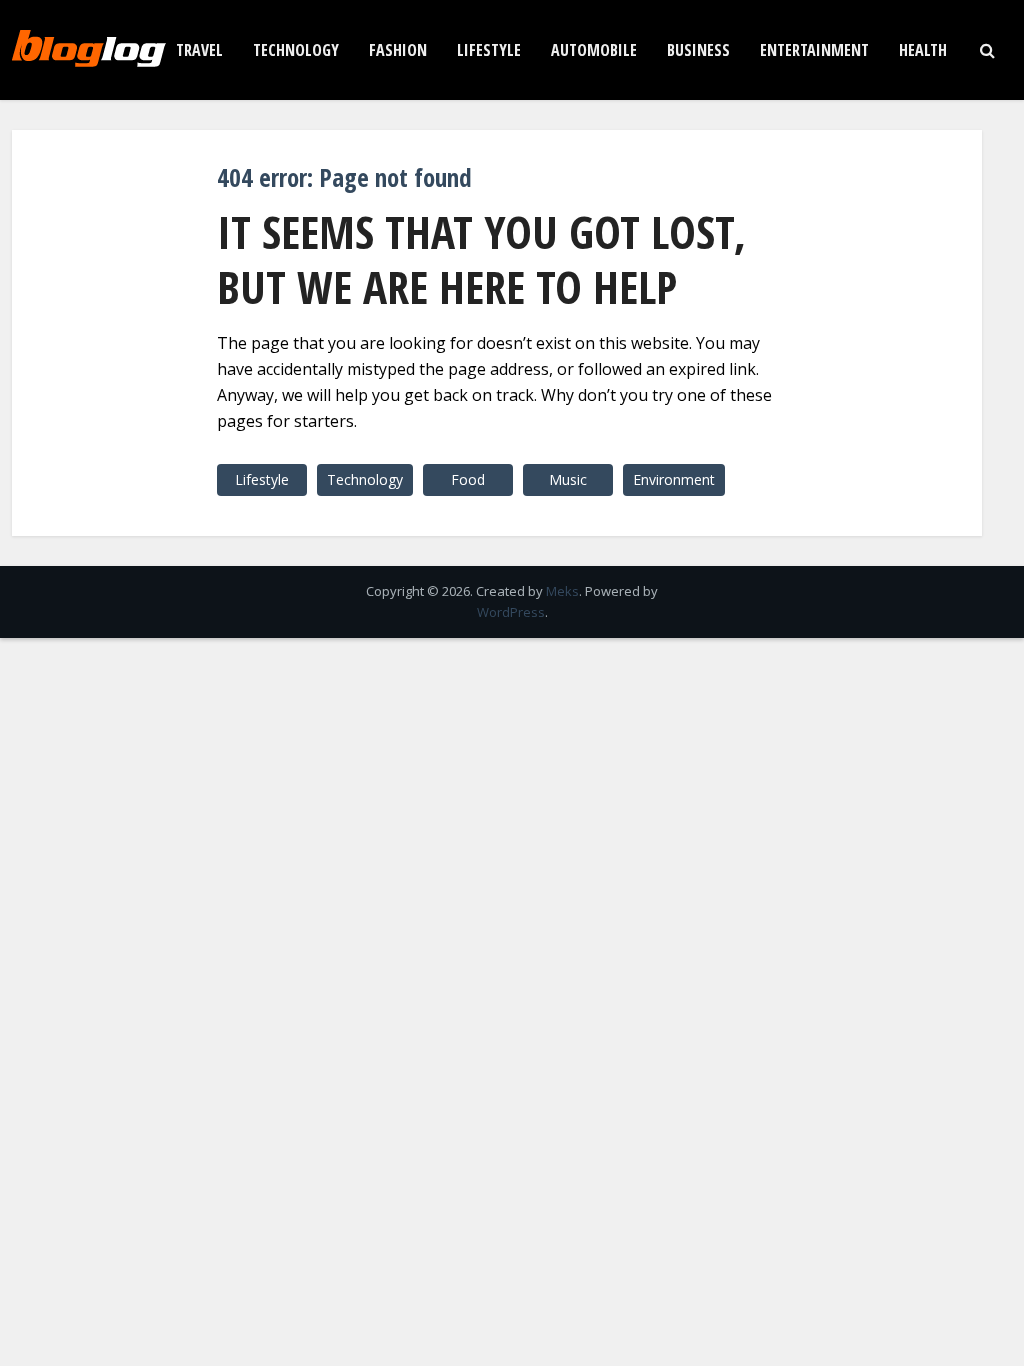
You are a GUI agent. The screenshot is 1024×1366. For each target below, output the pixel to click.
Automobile (594, 50)
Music (568, 479)
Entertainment (814, 50)
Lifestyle (489, 50)
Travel (199, 50)
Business (698, 50)
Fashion (398, 50)
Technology (296, 50)
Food (468, 479)
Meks (562, 591)
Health (923, 50)
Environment (674, 479)
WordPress (511, 612)
